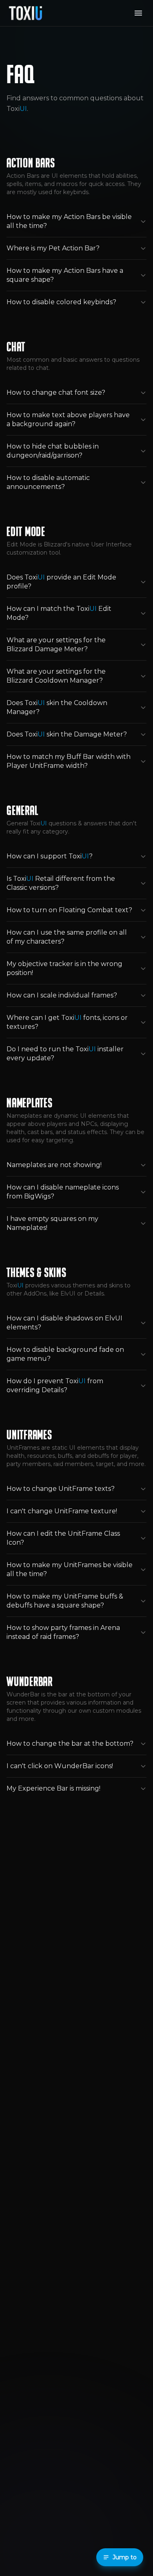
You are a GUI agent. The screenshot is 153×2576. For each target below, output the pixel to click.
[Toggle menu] (138, 13)
